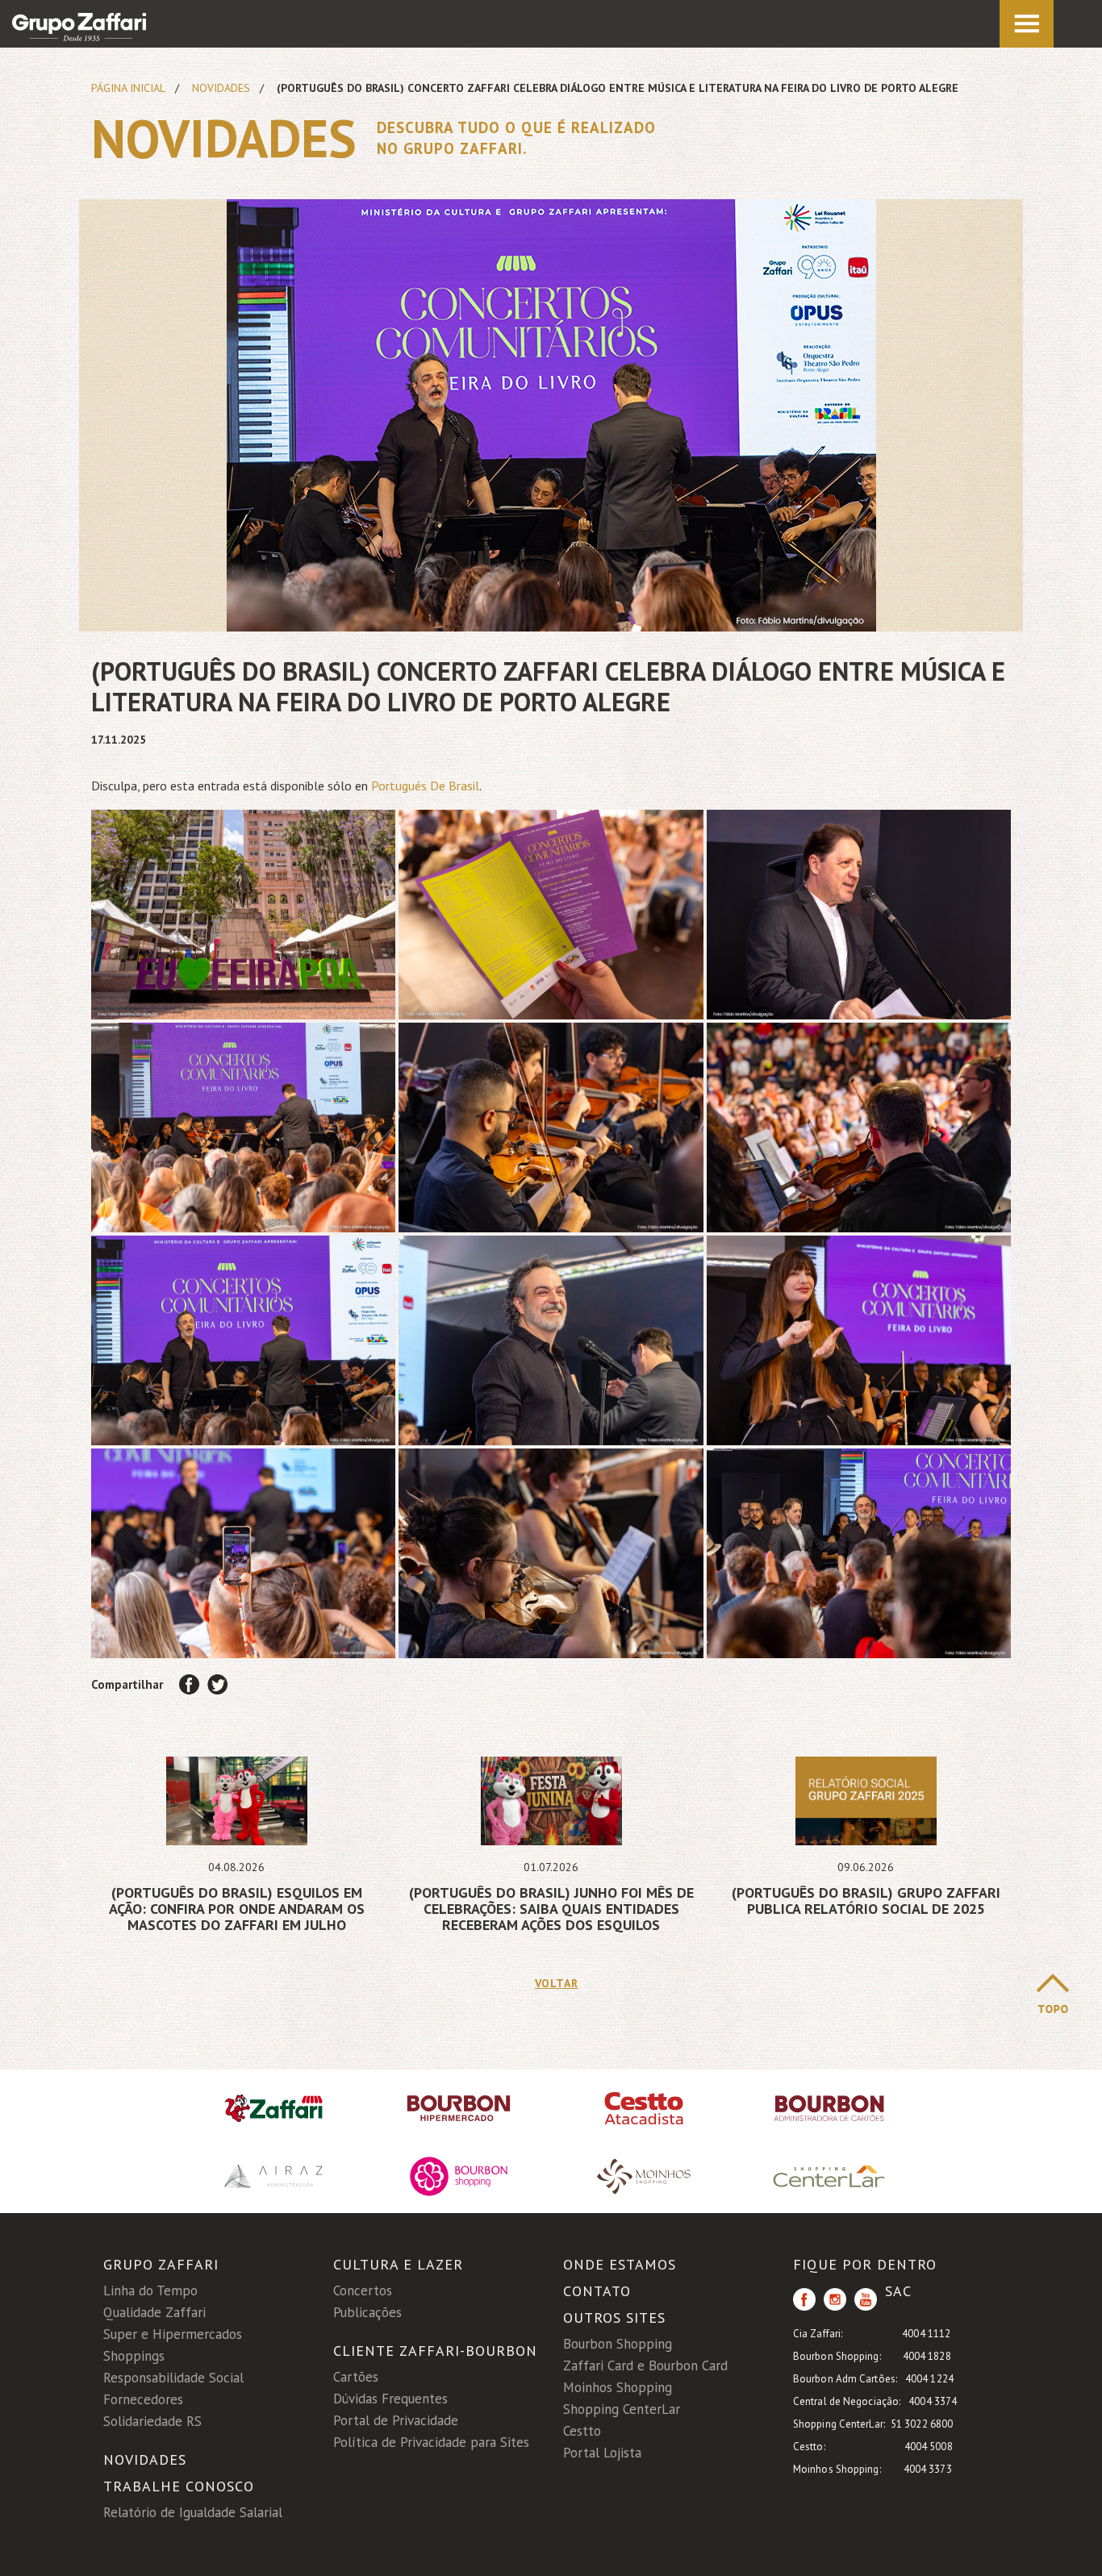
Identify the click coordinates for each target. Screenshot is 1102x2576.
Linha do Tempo (150, 2290)
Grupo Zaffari (79, 27)
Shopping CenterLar (622, 2409)
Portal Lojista (602, 2453)
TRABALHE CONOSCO (179, 2486)
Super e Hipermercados (173, 2334)
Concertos (363, 2290)
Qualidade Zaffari (154, 2312)
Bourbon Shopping (618, 2344)
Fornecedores (143, 2399)
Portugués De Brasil (425, 786)
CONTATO (597, 2291)
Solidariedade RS (152, 2421)
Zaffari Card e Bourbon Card (645, 2366)
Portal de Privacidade (396, 2420)
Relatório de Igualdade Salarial (193, 2512)
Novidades (221, 88)
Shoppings (134, 2356)
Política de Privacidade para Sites (431, 2442)
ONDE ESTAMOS (620, 2264)
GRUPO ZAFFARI (161, 2264)
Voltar (551, 1983)
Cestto (582, 2431)
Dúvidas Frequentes (390, 2399)
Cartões (356, 2377)
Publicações (367, 2312)
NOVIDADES (145, 2459)
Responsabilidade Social (173, 2378)
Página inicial (128, 88)
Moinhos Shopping (618, 2387)
